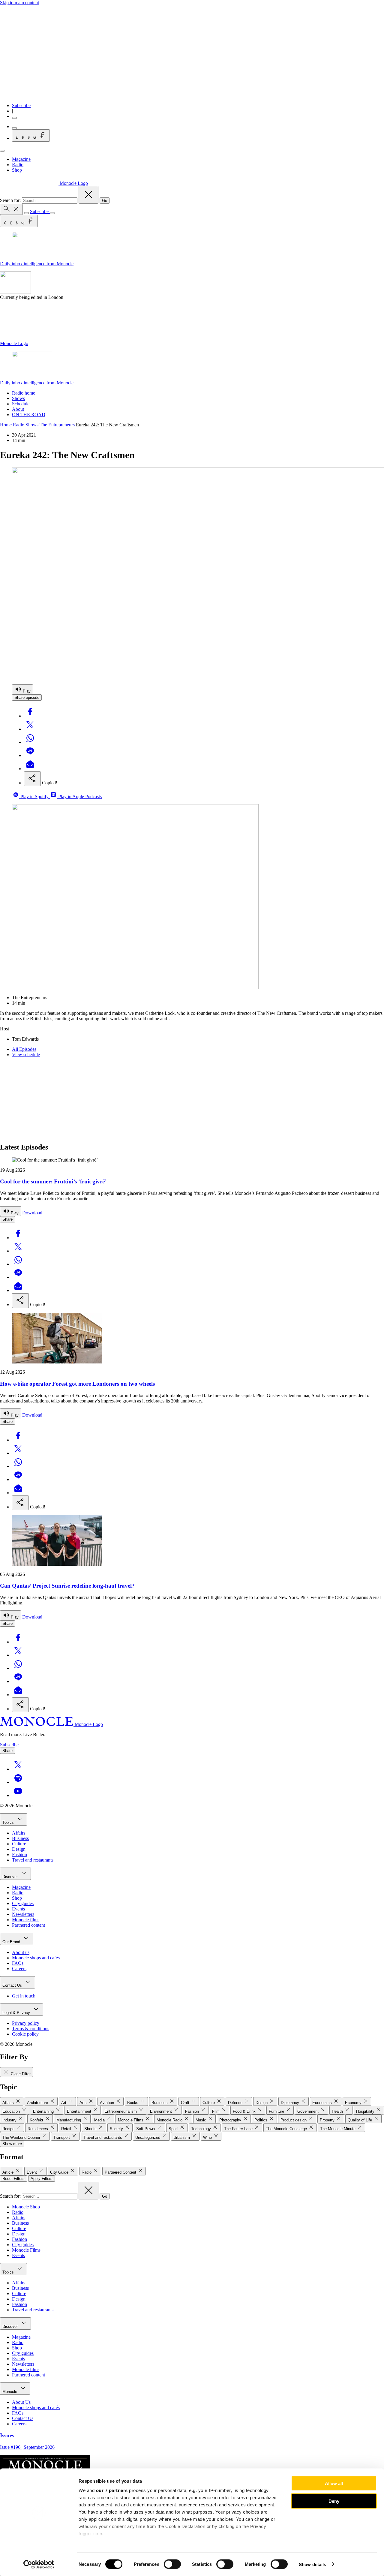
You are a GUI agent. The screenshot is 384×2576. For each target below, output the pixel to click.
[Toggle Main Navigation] (2, 151)
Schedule (21, 404)
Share (7, 1219)
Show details (312, 2564)
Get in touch (24, 1996)
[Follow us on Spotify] (18, 1782)
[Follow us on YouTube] (18, 1795)
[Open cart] (14, 128)
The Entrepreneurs (57, 425)
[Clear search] (88, 195)
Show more (12, 2144)
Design (19, 1849)
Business (20, 1838)
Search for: (11, 200)
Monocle (10, 2392)
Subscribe (21, 105)
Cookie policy (25, 2034)
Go (105, 201)
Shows (18, 398)
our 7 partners (112, 2490)
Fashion (19, 1855)
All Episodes (24, 1049)
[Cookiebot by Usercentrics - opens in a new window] (39, 2564)
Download (32, 1213)
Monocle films (26, 1920)
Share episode (27, 697)
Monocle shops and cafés (36, 1958)
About (18, 409)
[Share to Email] (30, 769)
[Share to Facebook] (30, 716)
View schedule (26, 1055)
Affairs (19, 1833)
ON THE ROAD (29, 415)
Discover (11, 1877)
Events (18, 1909)
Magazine (21, 159)
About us (21, 1952)
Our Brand (12, 1942)
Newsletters (23, 1914)
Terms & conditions (31, 2029)
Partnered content (28, 1925)
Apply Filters (42, 2179)
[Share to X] (30, 729)
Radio (18, 165)
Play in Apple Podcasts (79, 797)
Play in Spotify (34, 797)
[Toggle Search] (11, 209)
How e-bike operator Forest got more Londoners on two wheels (77, 1384)
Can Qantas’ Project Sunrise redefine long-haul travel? (67, 1586)
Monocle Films (26, 2250)
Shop (17, 170)
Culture (19, 1844)
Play (26, 691)
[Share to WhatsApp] (30, 742)
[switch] (172, 2564)
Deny (334, 2501)
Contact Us (13, 1985)
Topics (9, 1822)
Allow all (334, 2483)
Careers (19, 1969)
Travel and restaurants (33, 1860)
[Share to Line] (30, 755)
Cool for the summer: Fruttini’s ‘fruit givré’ (53, 1181)
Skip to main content (19, 3)
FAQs (18, 1963)
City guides (23, 1903)
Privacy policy (26, 2023)
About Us (21, 2402)
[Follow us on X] (18, 1769)
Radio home (24, 393)
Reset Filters (13, 2179)
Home (6, 425)
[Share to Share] (32, 779)
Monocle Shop (26, 2207)
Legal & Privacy (17, 2013)
